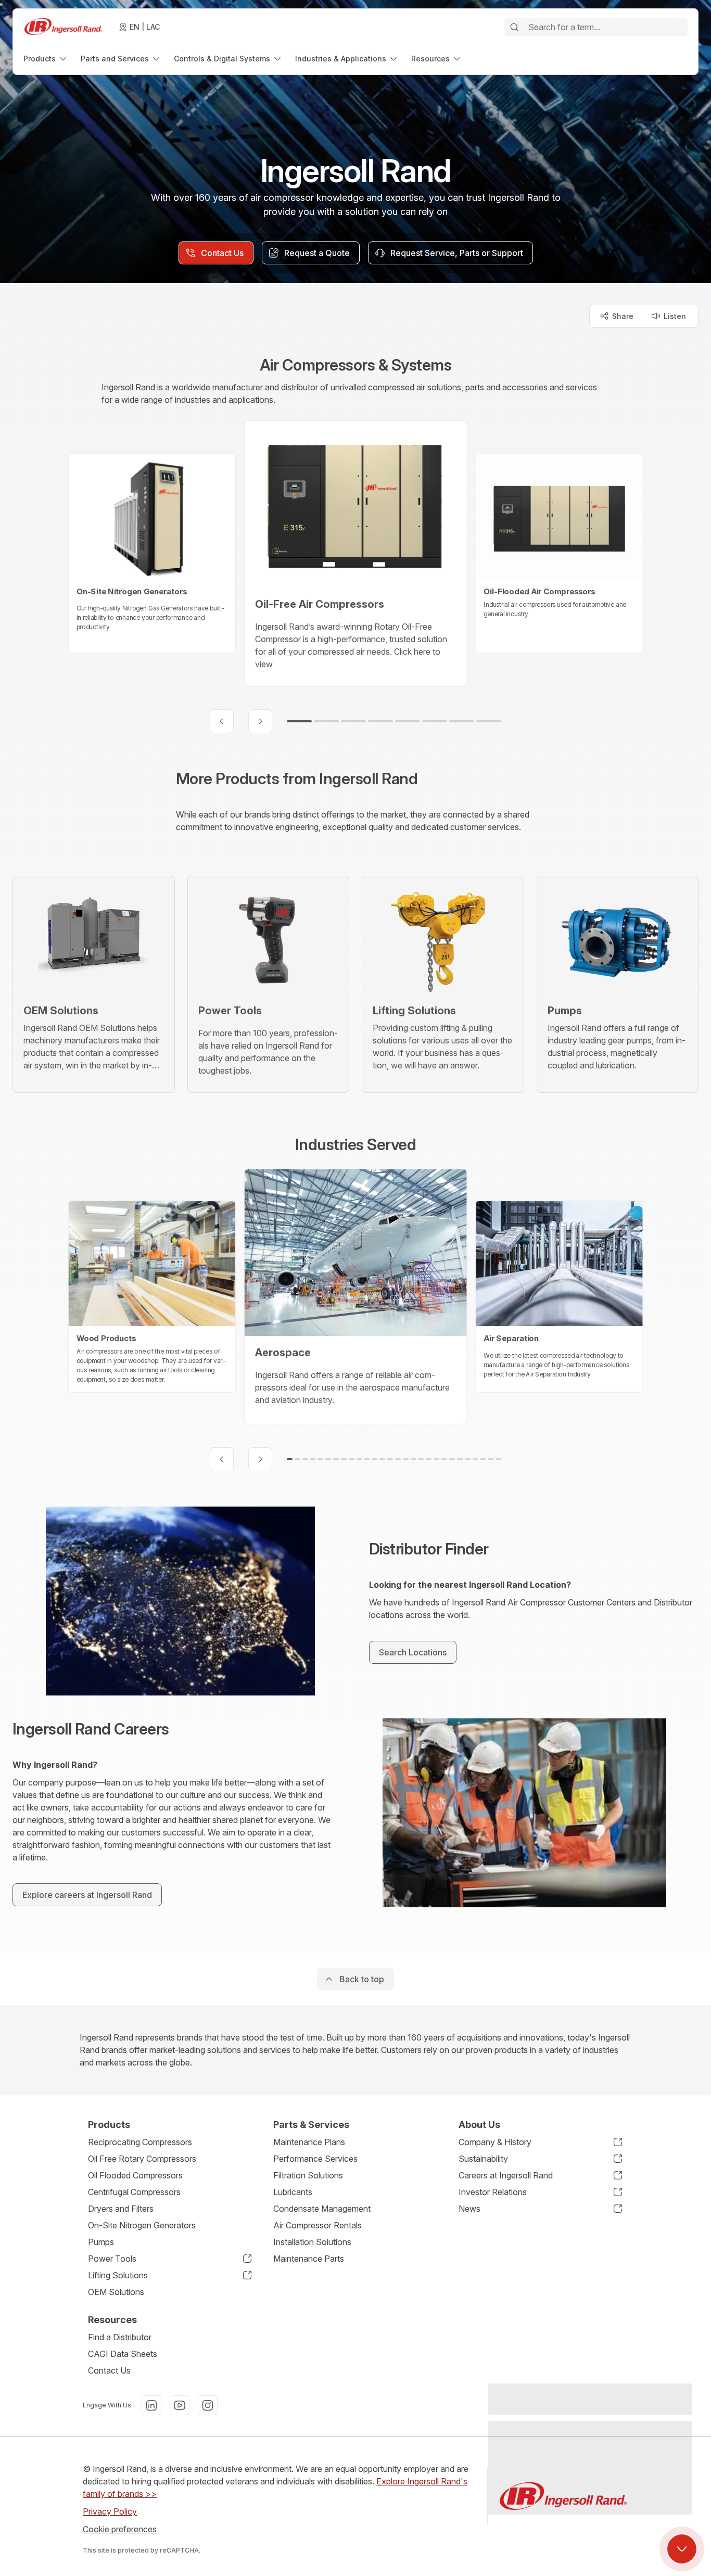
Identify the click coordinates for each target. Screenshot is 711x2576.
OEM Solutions (116, 2292)
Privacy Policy (110, 2511)
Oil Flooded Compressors (135, 2175)
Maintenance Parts (309, 2259)
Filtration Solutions (308, 2175)
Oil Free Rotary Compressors (142, 2159)
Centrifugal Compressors (134, 2192)
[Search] (514, 27)
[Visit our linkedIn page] (151, 2405)
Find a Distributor (120, 2337)
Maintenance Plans (309, 2142)
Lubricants (293, 2192)
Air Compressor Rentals (318, 2225)
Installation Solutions (312, 2242)
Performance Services (315, 2159)
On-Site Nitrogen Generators (142, 2225)
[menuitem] (46, 59)
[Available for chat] (682, 2549)
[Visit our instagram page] (208, 2405)
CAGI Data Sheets (123, 2354)
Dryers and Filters (121, 2209)
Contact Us (109, 2370)
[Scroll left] (222, 721)
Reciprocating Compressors (140, 2142)
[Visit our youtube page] (180, 2405)
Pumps (101, 2242)
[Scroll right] (260, 721)
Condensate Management (322, 2209)
